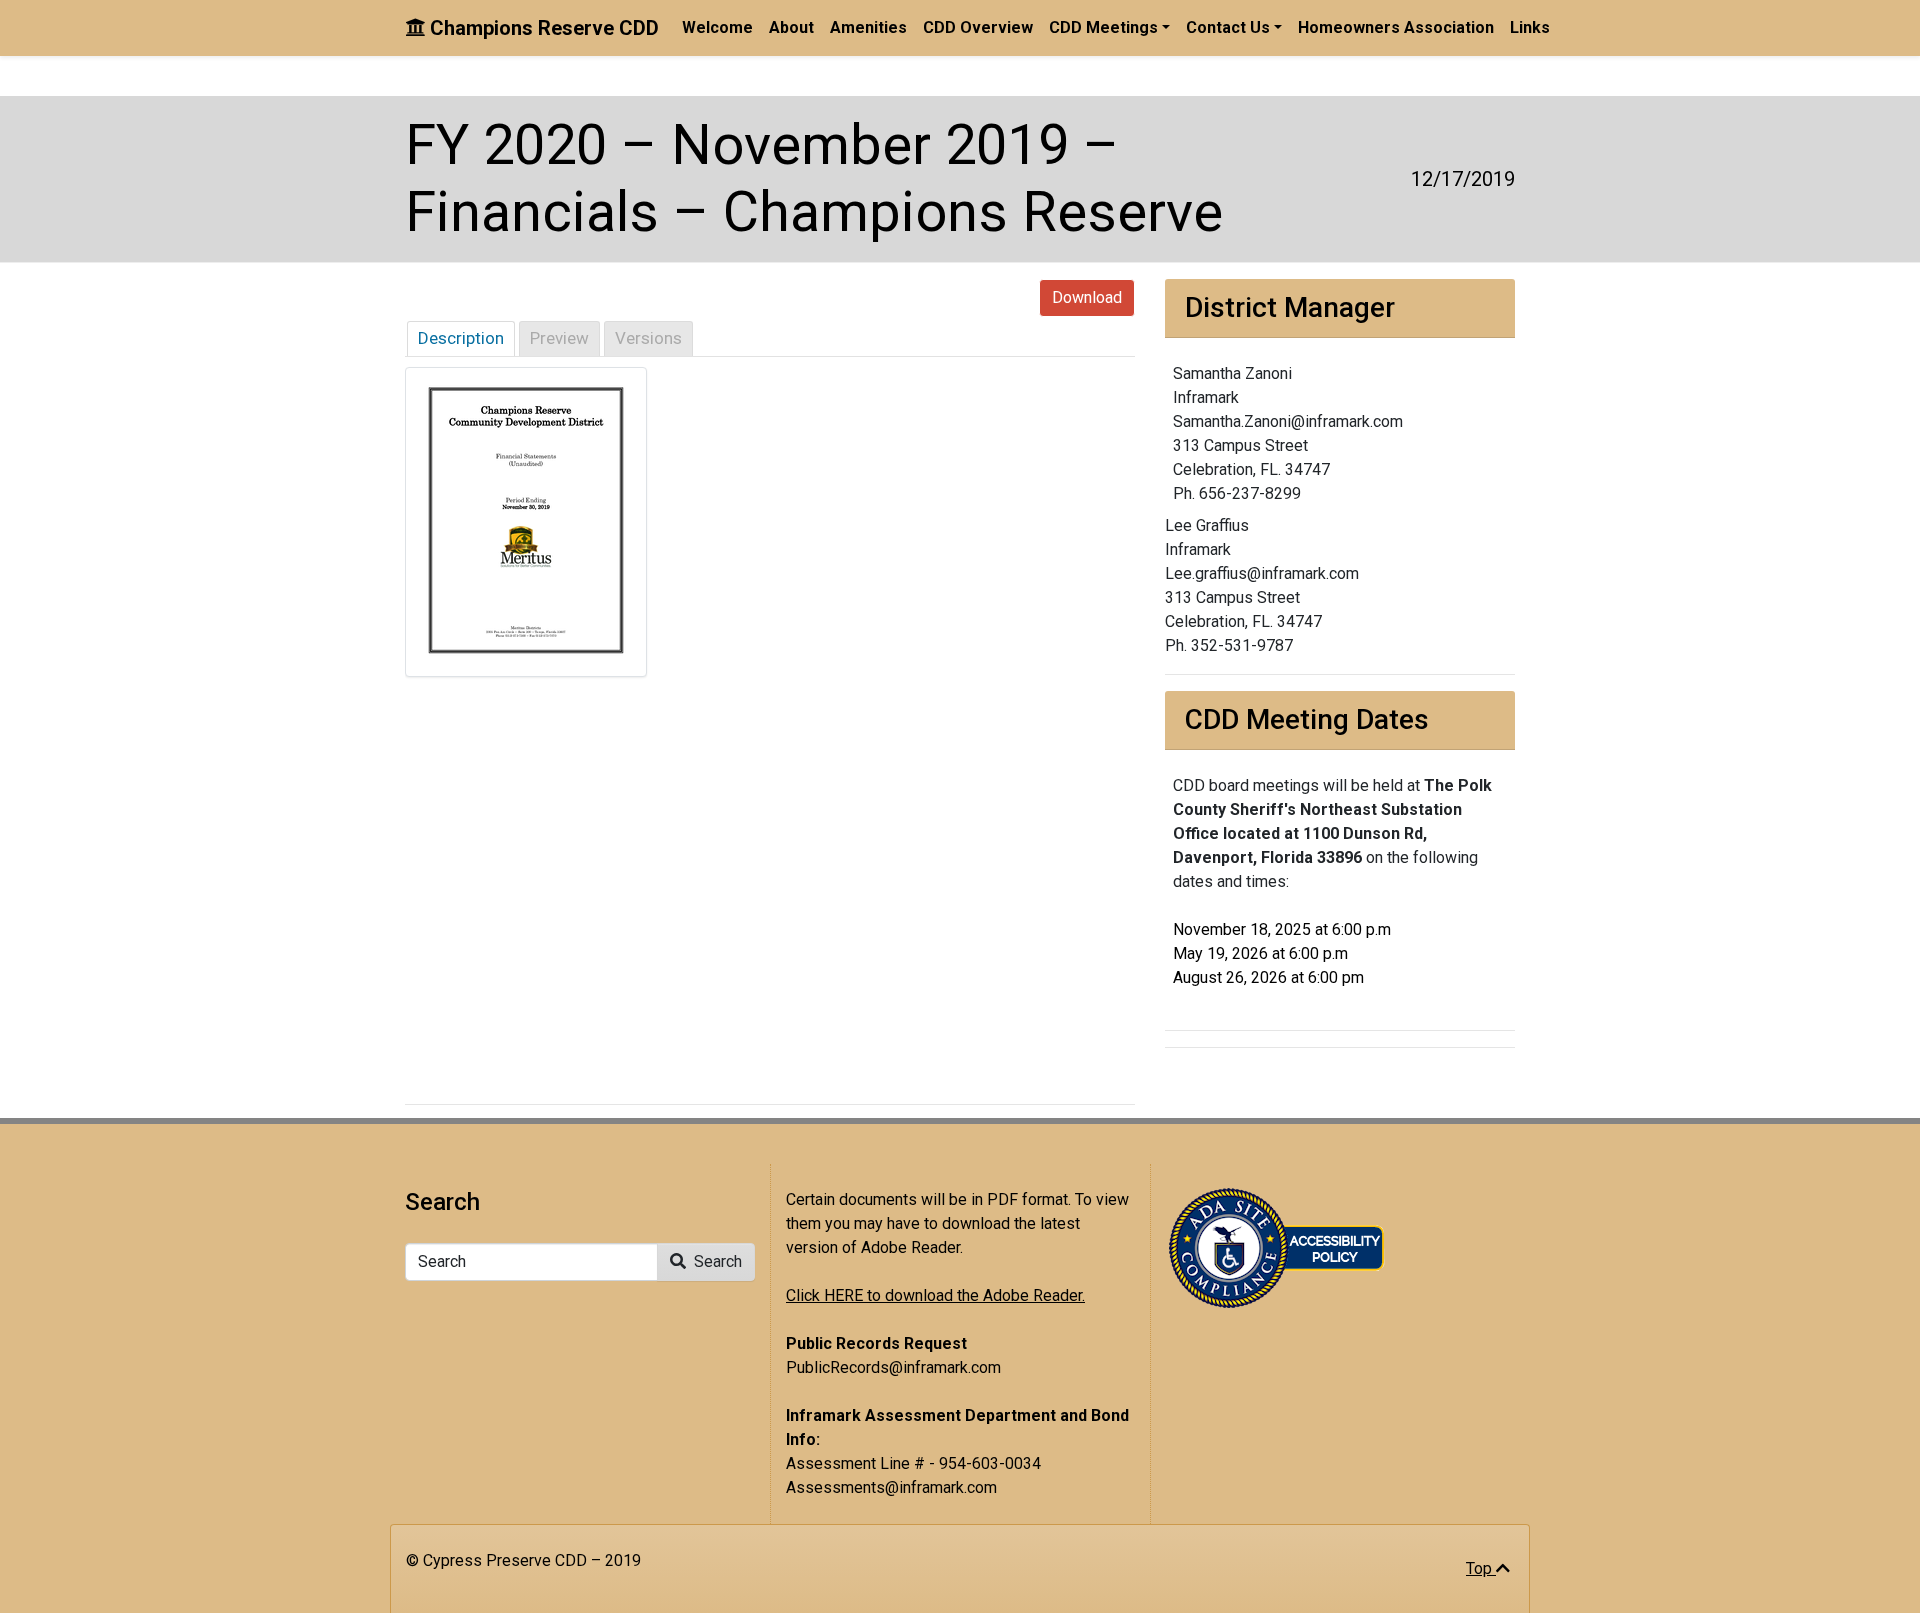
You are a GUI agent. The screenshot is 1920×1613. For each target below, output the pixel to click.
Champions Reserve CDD (542, 28)
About (791, 27)
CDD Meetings (1103, 27)
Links (1530, 27)
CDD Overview (978, 27)
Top (1481, 1568)
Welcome (717, 27)
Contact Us (1228, 27)
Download (1087, 297)
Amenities (868, 27)
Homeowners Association (1396, 27)
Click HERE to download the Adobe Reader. (935, 1295)
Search (716, 1261)
